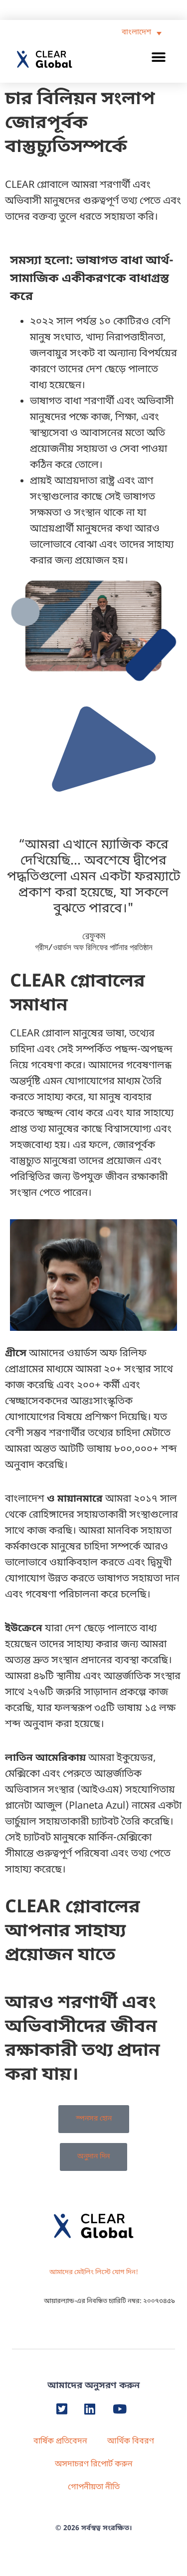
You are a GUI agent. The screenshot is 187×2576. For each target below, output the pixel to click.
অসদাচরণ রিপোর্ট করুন (94, 2464)
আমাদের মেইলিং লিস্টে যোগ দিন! (94, 2272)
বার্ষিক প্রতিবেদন (60, 2441)
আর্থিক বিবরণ (131, 2441)
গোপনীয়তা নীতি (94, 2487)
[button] (159, 57)
